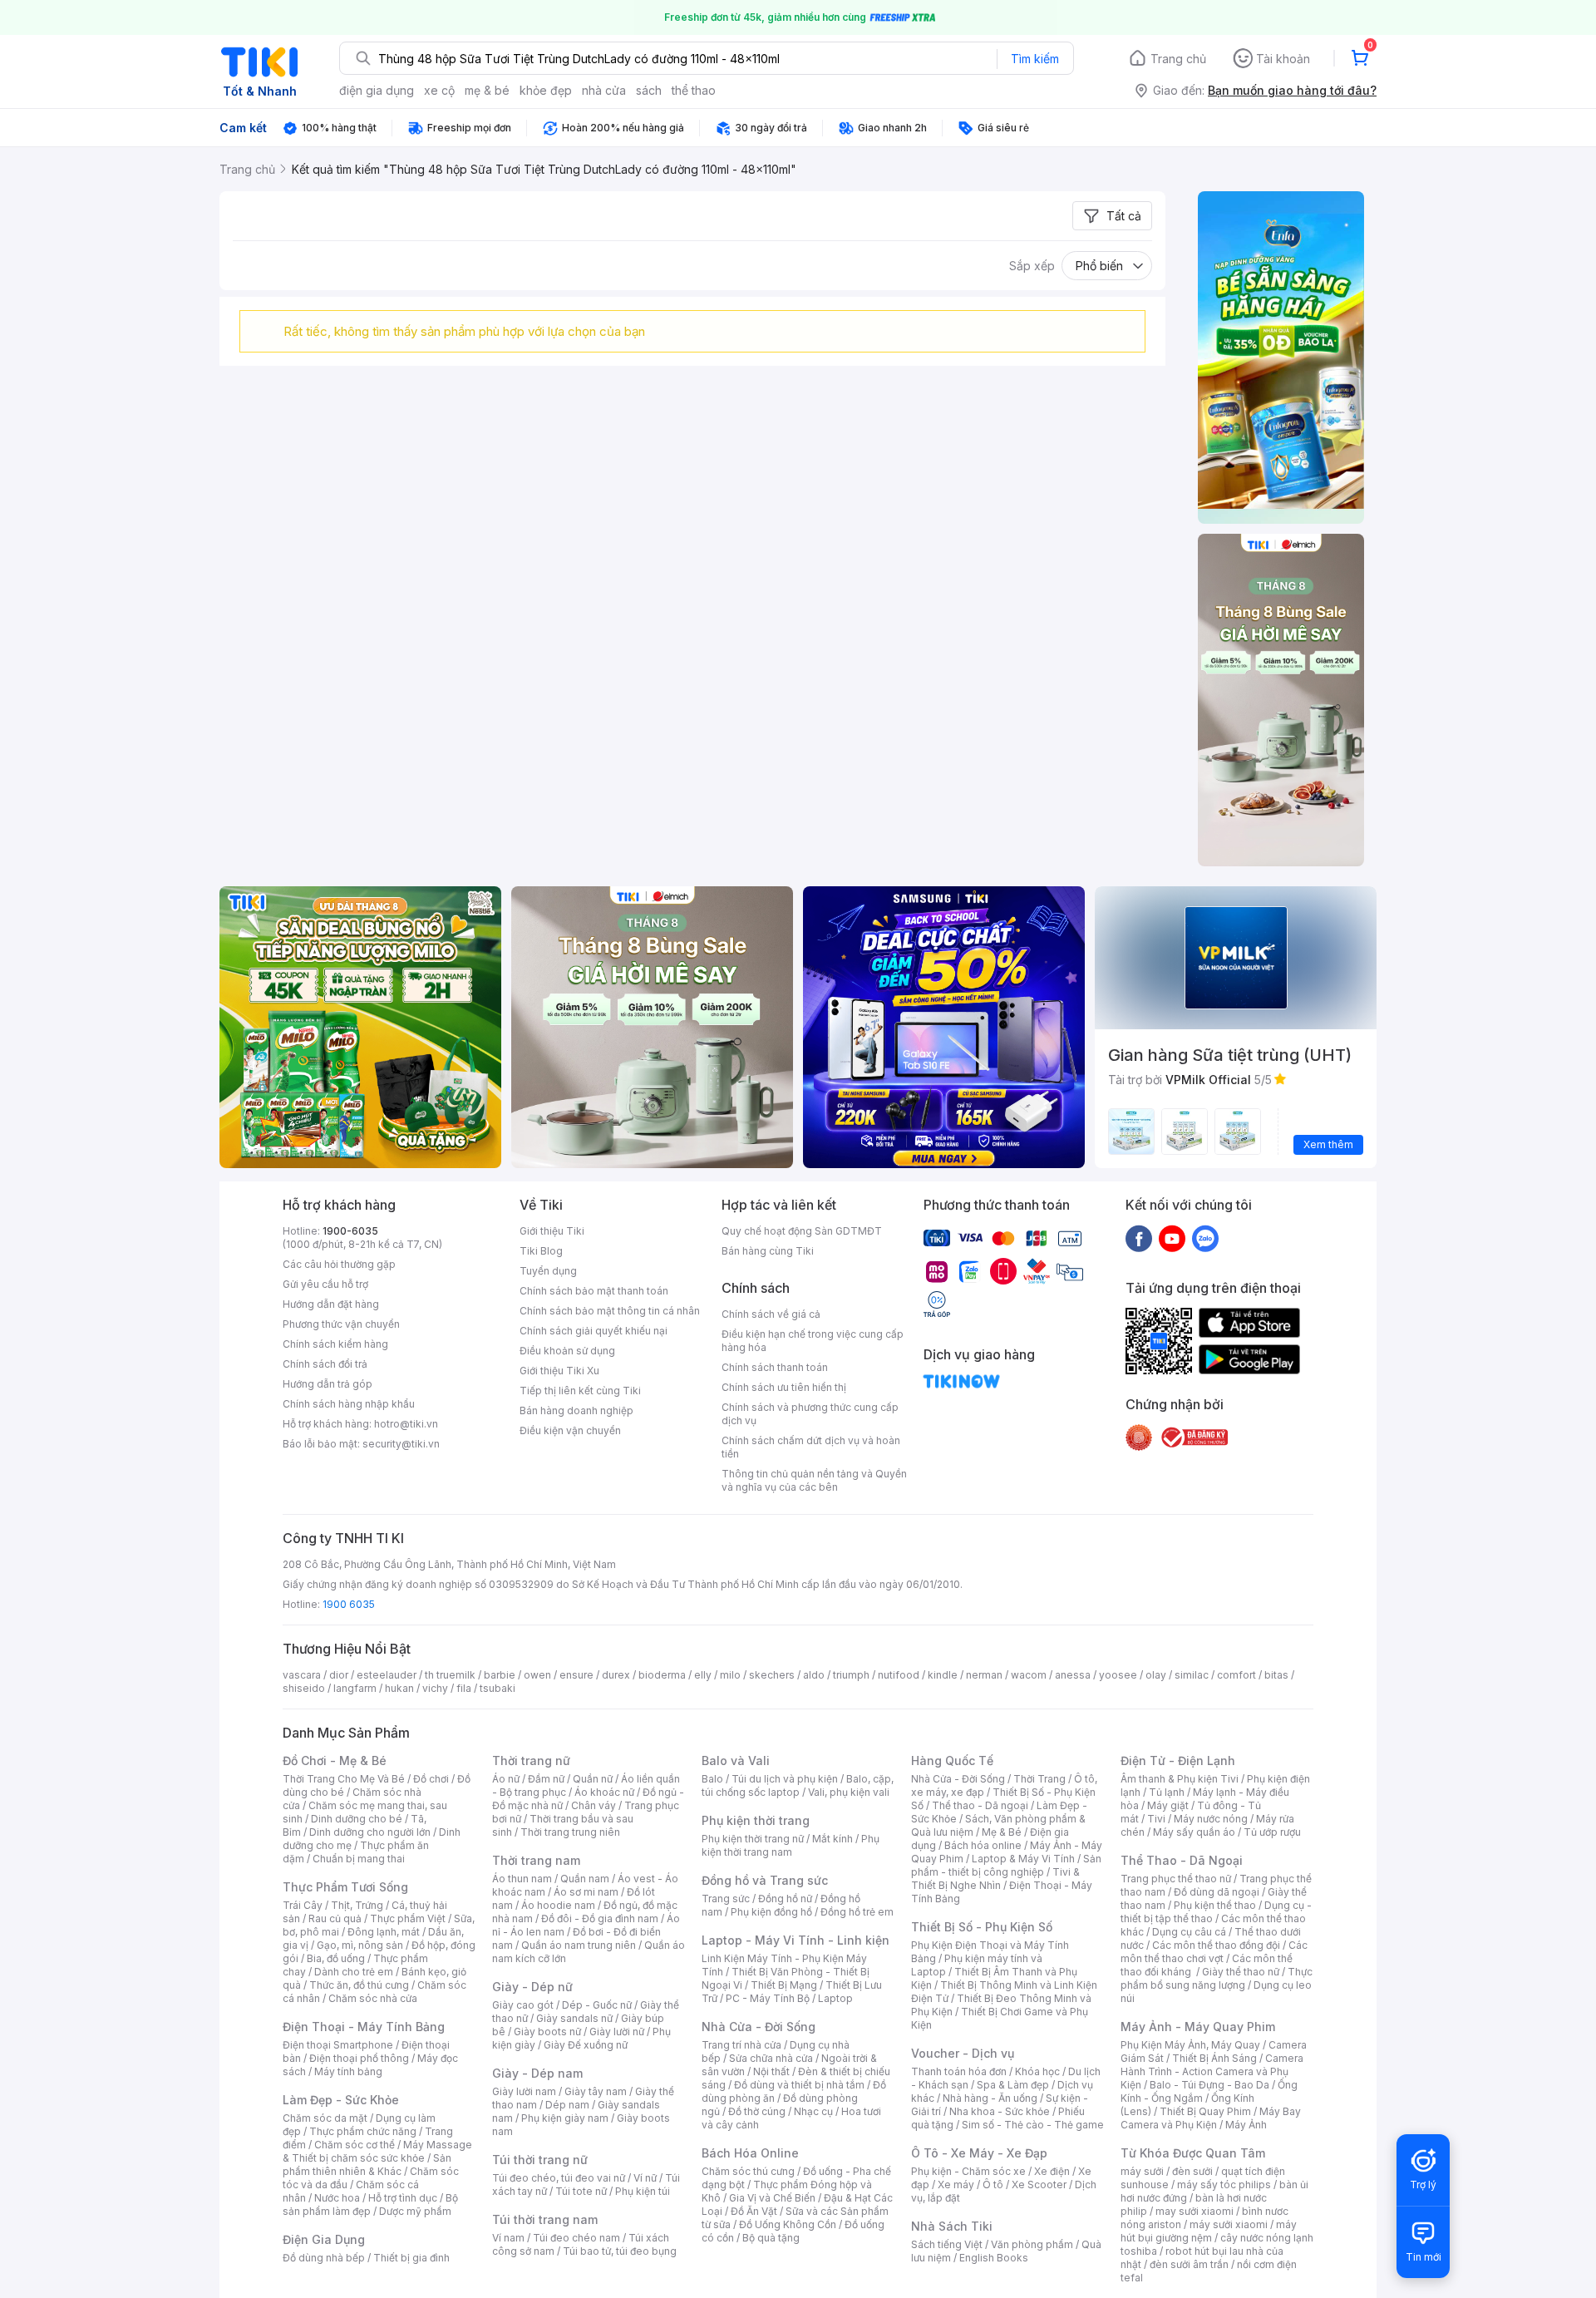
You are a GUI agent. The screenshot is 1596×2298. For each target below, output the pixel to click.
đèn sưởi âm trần (1189, 2264)
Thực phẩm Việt (408, 1918)
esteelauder (387, 1675)
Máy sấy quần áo (1194, 1832)
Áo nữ (506, 1779)
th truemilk (450, 1675)
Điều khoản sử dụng (567, 1351)
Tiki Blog (541, 1251)
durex (616, 1675)
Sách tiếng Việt (947, 2244)
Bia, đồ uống (336, 1958)
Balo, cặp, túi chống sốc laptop (798, 1785)
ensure (576, 1675)
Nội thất (771, 2071)
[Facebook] (1139, 1238)
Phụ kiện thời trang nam (791, 1845)
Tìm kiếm (1035, 59)
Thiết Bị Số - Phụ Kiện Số (982, 1927)
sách (649, 90)
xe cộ (439, 90)
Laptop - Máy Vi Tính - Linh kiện (796, 1940)
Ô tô (993, 2185)
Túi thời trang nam (545, 2219)
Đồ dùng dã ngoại (1217, 1892)
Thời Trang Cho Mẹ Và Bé (344, 1779)
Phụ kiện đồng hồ (771, 1912)
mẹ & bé (487, 90)
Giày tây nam (596, 2091)
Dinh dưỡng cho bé (357, 1819)
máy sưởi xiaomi (1229, 2224)
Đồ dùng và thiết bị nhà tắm (799, 2085)
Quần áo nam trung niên (579, 1945)
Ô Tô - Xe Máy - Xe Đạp (979, 2153)
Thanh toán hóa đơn (959, 2071)
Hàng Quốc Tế (952, 1760)
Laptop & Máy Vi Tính (1023, 1859)
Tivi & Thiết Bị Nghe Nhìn (995, 1879)
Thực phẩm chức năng (363, 2131)
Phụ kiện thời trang (756, 1820)
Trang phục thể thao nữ (1176, 1879)
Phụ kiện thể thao (1215, 1905)
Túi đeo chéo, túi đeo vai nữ (559, 2178)
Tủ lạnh (1167, 1792)
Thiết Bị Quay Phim (1205, 2111)
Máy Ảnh (1246, 2125)
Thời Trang (1039, 1779)
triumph (851, 1675)
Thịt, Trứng (357, 1905)
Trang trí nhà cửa (741, 2045)
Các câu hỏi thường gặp (339, 1264)
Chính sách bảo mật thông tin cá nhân (610, 1311)
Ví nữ (645, 2178)
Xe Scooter (1039, 2185)
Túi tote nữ (581, 2191)
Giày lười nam (524, 2091)
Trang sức (726, 1899)
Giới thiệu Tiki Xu (559, 1371)
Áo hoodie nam (558, 1905)
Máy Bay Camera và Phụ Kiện (1211, 2118)
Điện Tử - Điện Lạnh (1178, 1760)
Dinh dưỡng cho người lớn (370, 1832)
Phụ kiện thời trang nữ (753, 1839)
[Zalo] (1205, 1238)
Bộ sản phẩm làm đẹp (370, 2204)
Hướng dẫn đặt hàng (331, 1304)
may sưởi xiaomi (1195, 2211)
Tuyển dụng (548, 1271)
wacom (1029, 1675)
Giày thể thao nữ (1241, 1972)
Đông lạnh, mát (384, 1932)
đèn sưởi (1192, 2171)
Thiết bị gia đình (411, 2258)
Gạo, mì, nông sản (360, 1945)
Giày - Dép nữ (532, 1987)
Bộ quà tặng (771, 2238)
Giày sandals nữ (574, 2018)
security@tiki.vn (401, 1444)
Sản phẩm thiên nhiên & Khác (367, 2165)
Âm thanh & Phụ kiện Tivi (1180, 1779)
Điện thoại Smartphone (338, 2045)
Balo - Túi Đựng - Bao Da (1209, 2085)
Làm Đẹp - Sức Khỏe (341, 2100)
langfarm (355, 1688)
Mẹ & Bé (1002, 1832)
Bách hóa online (983, 1845)
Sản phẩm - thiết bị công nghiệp (1006, 1865)
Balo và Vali (736, 1760)
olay (1156, 1675)
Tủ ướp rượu (1272, 1832)
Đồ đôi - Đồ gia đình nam (600, 1918)
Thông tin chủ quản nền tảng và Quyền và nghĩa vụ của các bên (814, 1480)
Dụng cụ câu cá (1189, 1932)
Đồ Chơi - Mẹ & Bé (335, 1760)
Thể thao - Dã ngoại (980, 1805)
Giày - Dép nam (537, 2073)
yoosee (1118, 1675)
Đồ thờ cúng (757, 2111)
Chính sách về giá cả (771, 1314)
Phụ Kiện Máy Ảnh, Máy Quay (1190, 2045)
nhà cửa (604, 90)
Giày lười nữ (617, 2032)
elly (703, 1675)
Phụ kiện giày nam (565, 2118)
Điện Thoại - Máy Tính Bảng (364, 2027)
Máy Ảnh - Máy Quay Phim (1198, 2027)
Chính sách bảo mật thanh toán (594, 1291)
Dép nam (567, 2105)
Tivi (1156, 1819)
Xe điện (1052, 2171)
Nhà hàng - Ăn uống (990, 2098)
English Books (994, 2258)
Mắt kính (832, 1839)
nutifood (899, 1675)
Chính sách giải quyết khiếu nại (594, 1331)
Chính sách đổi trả (325, 1364)
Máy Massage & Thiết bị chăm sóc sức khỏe (377, 2151)
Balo (712, 1779)
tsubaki (498, 1688)
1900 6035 (349, 1604)
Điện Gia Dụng (324, 2239)
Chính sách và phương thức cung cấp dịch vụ (810, 1414)
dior (339, 1675)
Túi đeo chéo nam (576, 2238)
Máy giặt (1168, 1805)
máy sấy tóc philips (1224, 2185)
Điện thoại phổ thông (359, 2058)
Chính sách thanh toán (775, 1367)
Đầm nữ (546, 1779)
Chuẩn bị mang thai (359, 1859)
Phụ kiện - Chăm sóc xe (968, 2171)
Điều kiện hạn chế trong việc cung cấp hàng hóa (813, 1341)
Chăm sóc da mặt (325, 2118)
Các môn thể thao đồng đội (1216, 1945)
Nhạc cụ (813, 2111)
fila (464, 1688)
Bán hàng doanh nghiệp (576, 1410)
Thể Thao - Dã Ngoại (1182, 1860)
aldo (814, 1675)
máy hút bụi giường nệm (1209, 2231)
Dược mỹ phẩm (415, 2211)
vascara (302, 1675)
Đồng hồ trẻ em (857, 1912)
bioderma (662, 1675)
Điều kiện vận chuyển (570, 1430)
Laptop (835, 1998)
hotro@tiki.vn (406, 1424)
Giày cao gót (523, 2005)
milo (730, 1675)
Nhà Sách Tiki (952, 2226)
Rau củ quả (335, 1918)
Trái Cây (303, 1905)
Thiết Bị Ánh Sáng (1214, 2058)
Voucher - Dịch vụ (963, 2053)
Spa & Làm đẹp (1013, 2085)
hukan (399, 1688)
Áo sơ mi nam (586, 1892)
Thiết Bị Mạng (784, 1985)
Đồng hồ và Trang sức (765, 1880)
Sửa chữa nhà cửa (771, 2058)
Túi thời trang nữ (540, 2160)
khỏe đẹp (546, 90)
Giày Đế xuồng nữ (586, 2045)
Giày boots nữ (547, 2032)
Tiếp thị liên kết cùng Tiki (580, 1391)
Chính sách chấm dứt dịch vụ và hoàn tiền (811, 1447)
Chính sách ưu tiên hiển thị (784, 1387)
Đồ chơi (431, 1779)
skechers (772, 1675)
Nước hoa (337, 2198)
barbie (500, 1675)
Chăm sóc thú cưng (748, 2171)
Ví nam (508, 2238)
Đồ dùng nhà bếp (324, 2258)
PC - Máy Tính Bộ (768, 1998)
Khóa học (1037, 2071)
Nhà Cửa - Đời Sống (759, 2027)
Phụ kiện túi (643, 2191)
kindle (943, 1675)
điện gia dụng (377, 90)
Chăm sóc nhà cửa (373, 1998)
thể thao (694, 90)
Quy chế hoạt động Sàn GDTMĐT (802, 1231)
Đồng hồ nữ (785, 1899)
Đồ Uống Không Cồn (788, 2224)
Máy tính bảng (348, 2071)
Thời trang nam (536, 1860)
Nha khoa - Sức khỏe (1000, 2111)
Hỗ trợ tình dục (403, 2198)
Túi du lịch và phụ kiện (785, 1779)
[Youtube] (1172, 1238)
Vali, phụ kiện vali (849, 1792)
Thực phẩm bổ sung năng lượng (1217, 1978)
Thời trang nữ (531, 1760)
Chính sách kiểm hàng (335, 1344)
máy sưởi (1142, 2171)
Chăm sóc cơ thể (355, 2145)
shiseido (304, 1688)
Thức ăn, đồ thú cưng (359, 1985)
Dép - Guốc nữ (597, 2005)
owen (537, 1675)
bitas (1276, 1675)
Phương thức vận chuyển (341, 1324)
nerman (984, 1675)
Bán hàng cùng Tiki (768, 1251)
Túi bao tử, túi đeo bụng (620, 2251)
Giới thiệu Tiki (552, 1231)
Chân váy (594, 1805)
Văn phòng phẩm (1032, 2244)
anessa (1073, 1675)
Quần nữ (593, 1779)
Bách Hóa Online (750, 2153)
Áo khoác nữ (604, 1792)
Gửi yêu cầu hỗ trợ (325, 1284)
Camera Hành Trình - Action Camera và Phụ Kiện (1212, 2071)
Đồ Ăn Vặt (754, 2211)
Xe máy (956, 2185)
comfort (1236, 1675)
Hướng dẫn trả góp (328, 1384)
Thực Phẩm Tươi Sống (345, 1887)
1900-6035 (350, 1231)
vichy (435, 1688)
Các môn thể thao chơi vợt (1214, 1952)
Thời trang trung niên (570, 1832)
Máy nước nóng (1211, 1819)
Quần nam (585, 1879)
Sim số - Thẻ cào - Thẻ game (1033, 2125)
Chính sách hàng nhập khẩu (349, 1404)
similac (1192, 1675)
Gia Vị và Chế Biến (772, 2198)
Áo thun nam (522, 1879)
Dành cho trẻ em (354, 1972)
